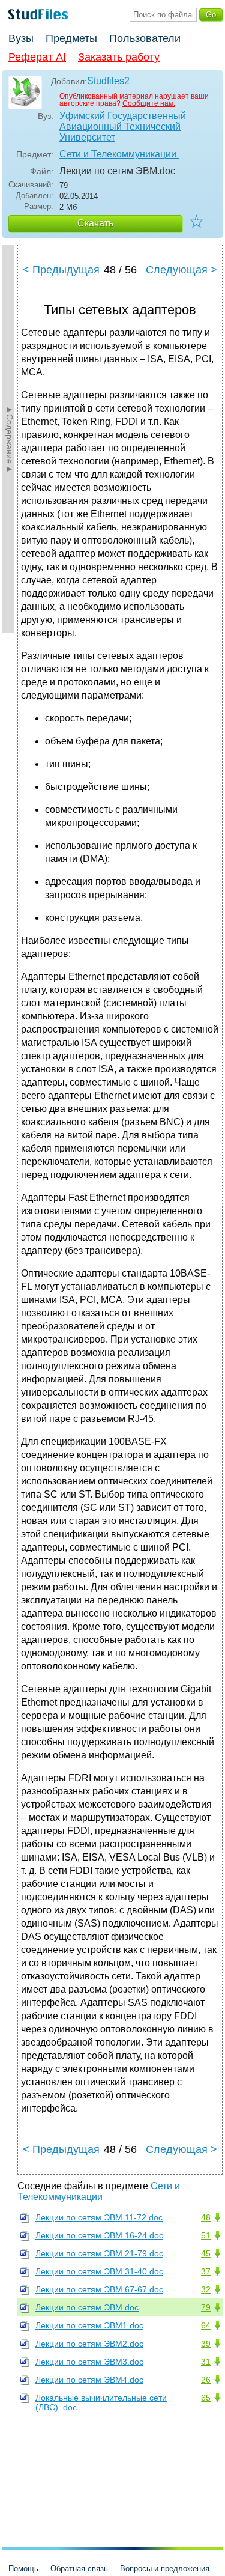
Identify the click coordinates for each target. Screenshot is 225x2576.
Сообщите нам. (149, 103)
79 (206, 2307)
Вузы (21, 38)
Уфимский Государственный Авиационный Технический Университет (123, 126)
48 (206, 2217)
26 (206, 2380)
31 (206, 2362)
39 (206, 2344)
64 (206, 2325)
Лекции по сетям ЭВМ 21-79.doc (99, 2253)
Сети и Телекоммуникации (119, 154)
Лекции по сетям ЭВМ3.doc (89, 2362)
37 (206, 2271)
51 (206, 2235)
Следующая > (181, 270)
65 (206, 2398)
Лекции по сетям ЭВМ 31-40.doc (99, 2271)
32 (206, 2289)
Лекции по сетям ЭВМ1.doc (89, 2325)
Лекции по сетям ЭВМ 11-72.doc (99, 2217)
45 (206, 2253)
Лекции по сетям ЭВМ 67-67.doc (99, 2289)
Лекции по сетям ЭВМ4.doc (89, 2380)
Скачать (95, 223)
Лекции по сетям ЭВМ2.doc (89, 2344)
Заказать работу (119, 57)
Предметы (71, 38)
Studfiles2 (108, 81)
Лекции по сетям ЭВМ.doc (87, 2307)
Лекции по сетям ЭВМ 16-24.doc (99, 2235)
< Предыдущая (61, 270)
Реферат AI (37, 57)
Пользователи (145, 38)
